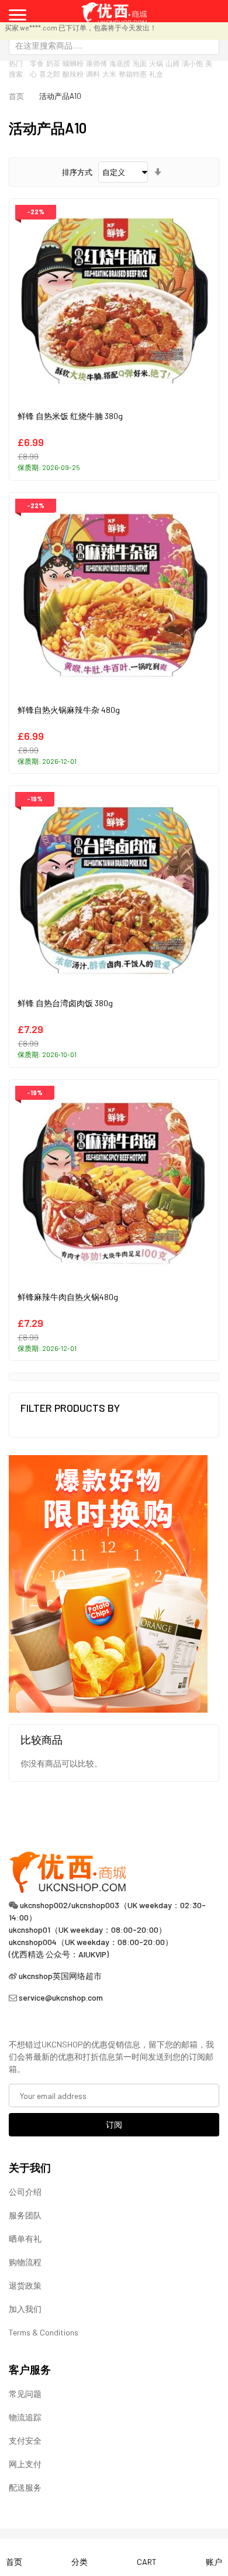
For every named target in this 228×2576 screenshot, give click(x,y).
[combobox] (114, 45)
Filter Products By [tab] (70, 1408)
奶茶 (53, 63)
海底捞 (120, 63)
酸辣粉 (73, 74)
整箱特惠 (133, 74)
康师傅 (96, 63)
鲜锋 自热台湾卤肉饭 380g (65, 1003)
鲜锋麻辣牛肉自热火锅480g (68, 1297)
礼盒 (156, 74)
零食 (37, 63)
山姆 (172, 63)
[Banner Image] (108, 1583)
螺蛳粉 (73, 63)
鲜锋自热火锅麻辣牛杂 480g (69, 710)
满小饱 (192, 63)
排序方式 (77, 172)
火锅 (156, 63)
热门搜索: (17, 68)
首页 (16, 96)
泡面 (140, 63)
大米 (109, 74)
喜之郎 (50, 74)
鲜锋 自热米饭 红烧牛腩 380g (70, 416)
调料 (93, 74)
